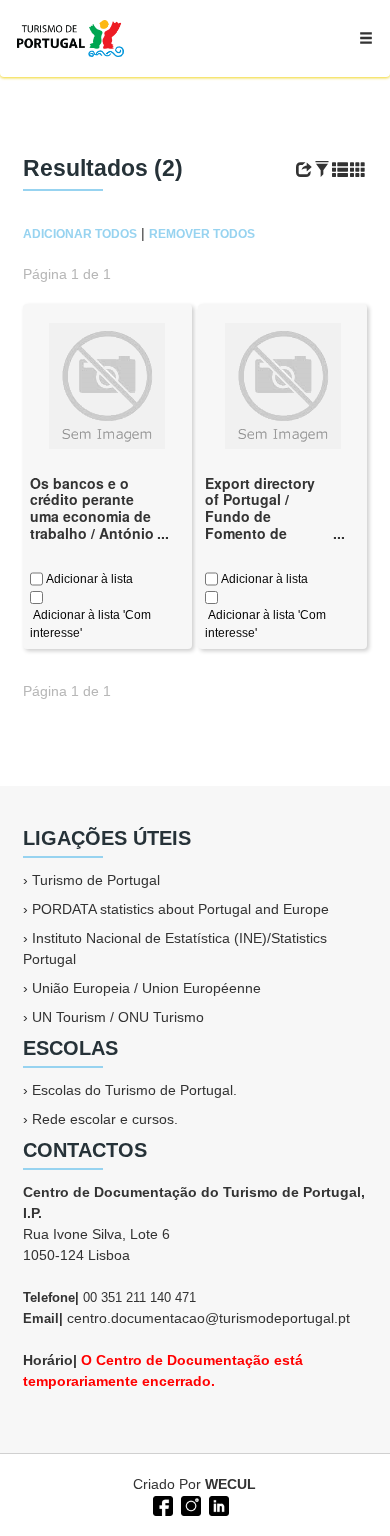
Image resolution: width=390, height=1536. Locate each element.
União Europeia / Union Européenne (146, 988)
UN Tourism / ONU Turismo (118, 1017)
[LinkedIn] (217, 1504)
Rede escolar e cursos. (105, 1119)
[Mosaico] (358, 170)
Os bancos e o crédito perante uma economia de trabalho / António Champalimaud (92, 516)
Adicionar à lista (88, 579)
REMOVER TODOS (202, 234)
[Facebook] (161, 1504)
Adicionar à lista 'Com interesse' (90, 624)
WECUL (230, 1484)
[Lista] (340, 170)
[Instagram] (189, 1504)
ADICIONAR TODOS (80, 234)
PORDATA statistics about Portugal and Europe (180, 909)
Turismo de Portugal (96, 880)
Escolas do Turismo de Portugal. (134, 1090)
